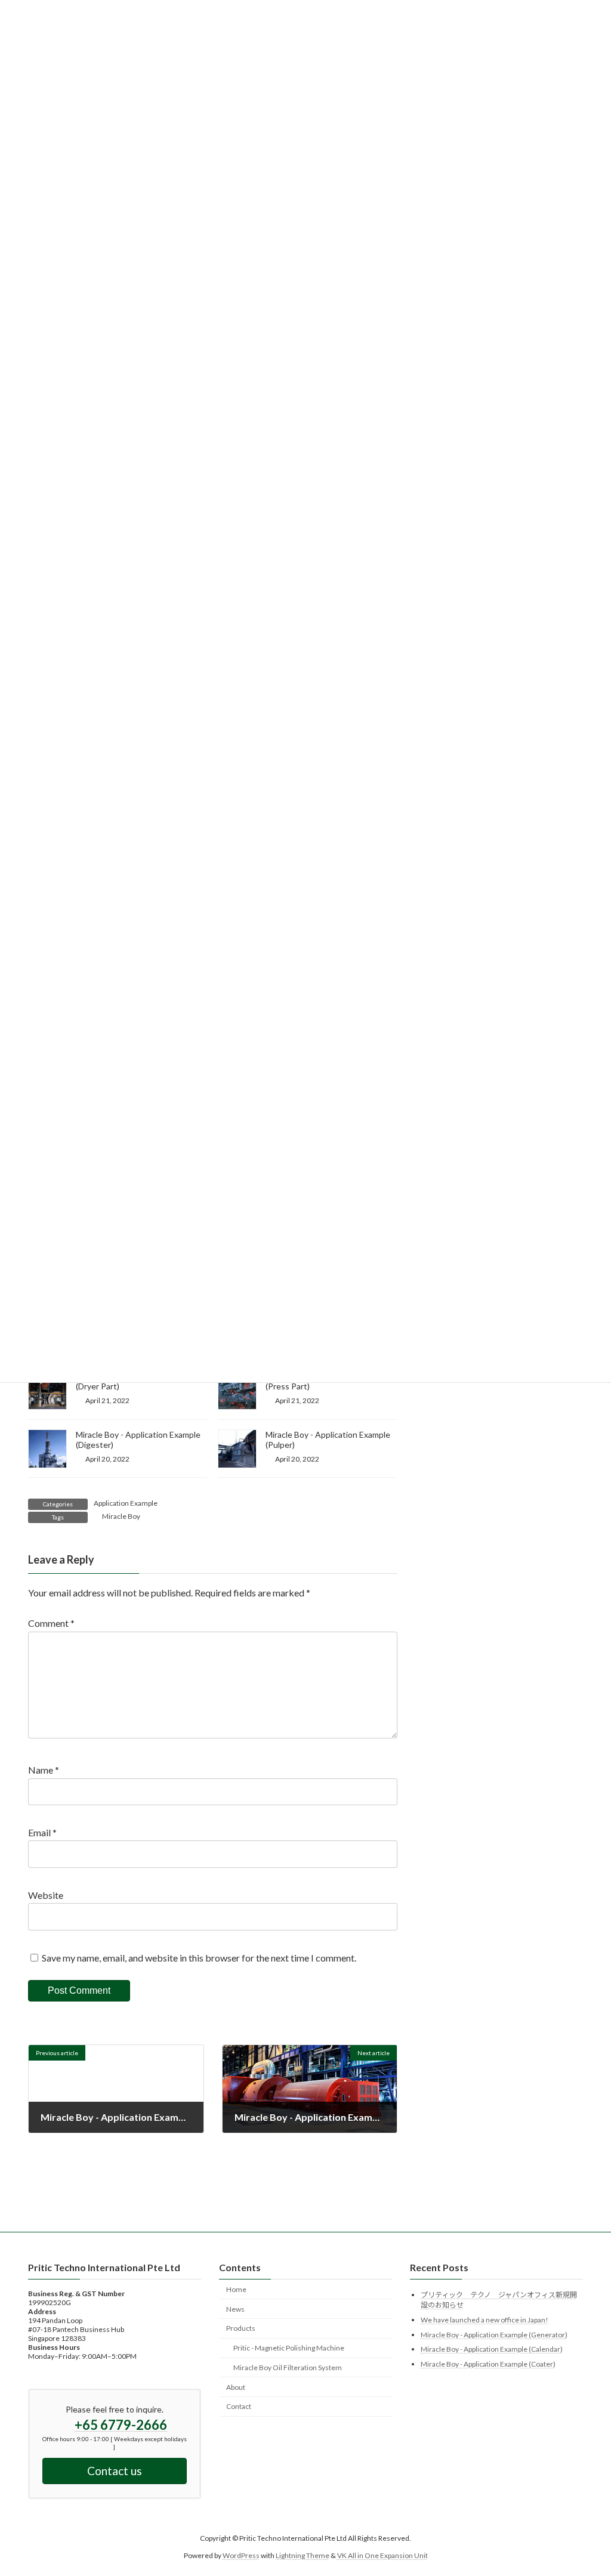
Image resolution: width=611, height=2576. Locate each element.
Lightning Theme (303, 2555)
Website (46, 1895)
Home (236, 2289)
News (235, 2308)
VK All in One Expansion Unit (382, 2555)
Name (44, 1770)
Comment (51, 1623)
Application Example (126, 1503)
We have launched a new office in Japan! (485, 2320)
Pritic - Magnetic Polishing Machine (289, 2348)
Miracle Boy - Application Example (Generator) (494, 2334)
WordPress (241, 2555)
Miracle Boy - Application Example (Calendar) (492, 2349)
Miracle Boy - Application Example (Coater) (488, 2364)
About (236, 2387)
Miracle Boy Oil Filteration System (288, 2367)
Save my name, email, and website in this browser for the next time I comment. (199, 1957)
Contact (239, 2406)
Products (241, 2328)
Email (42, 1832)
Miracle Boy (121, 1516)
